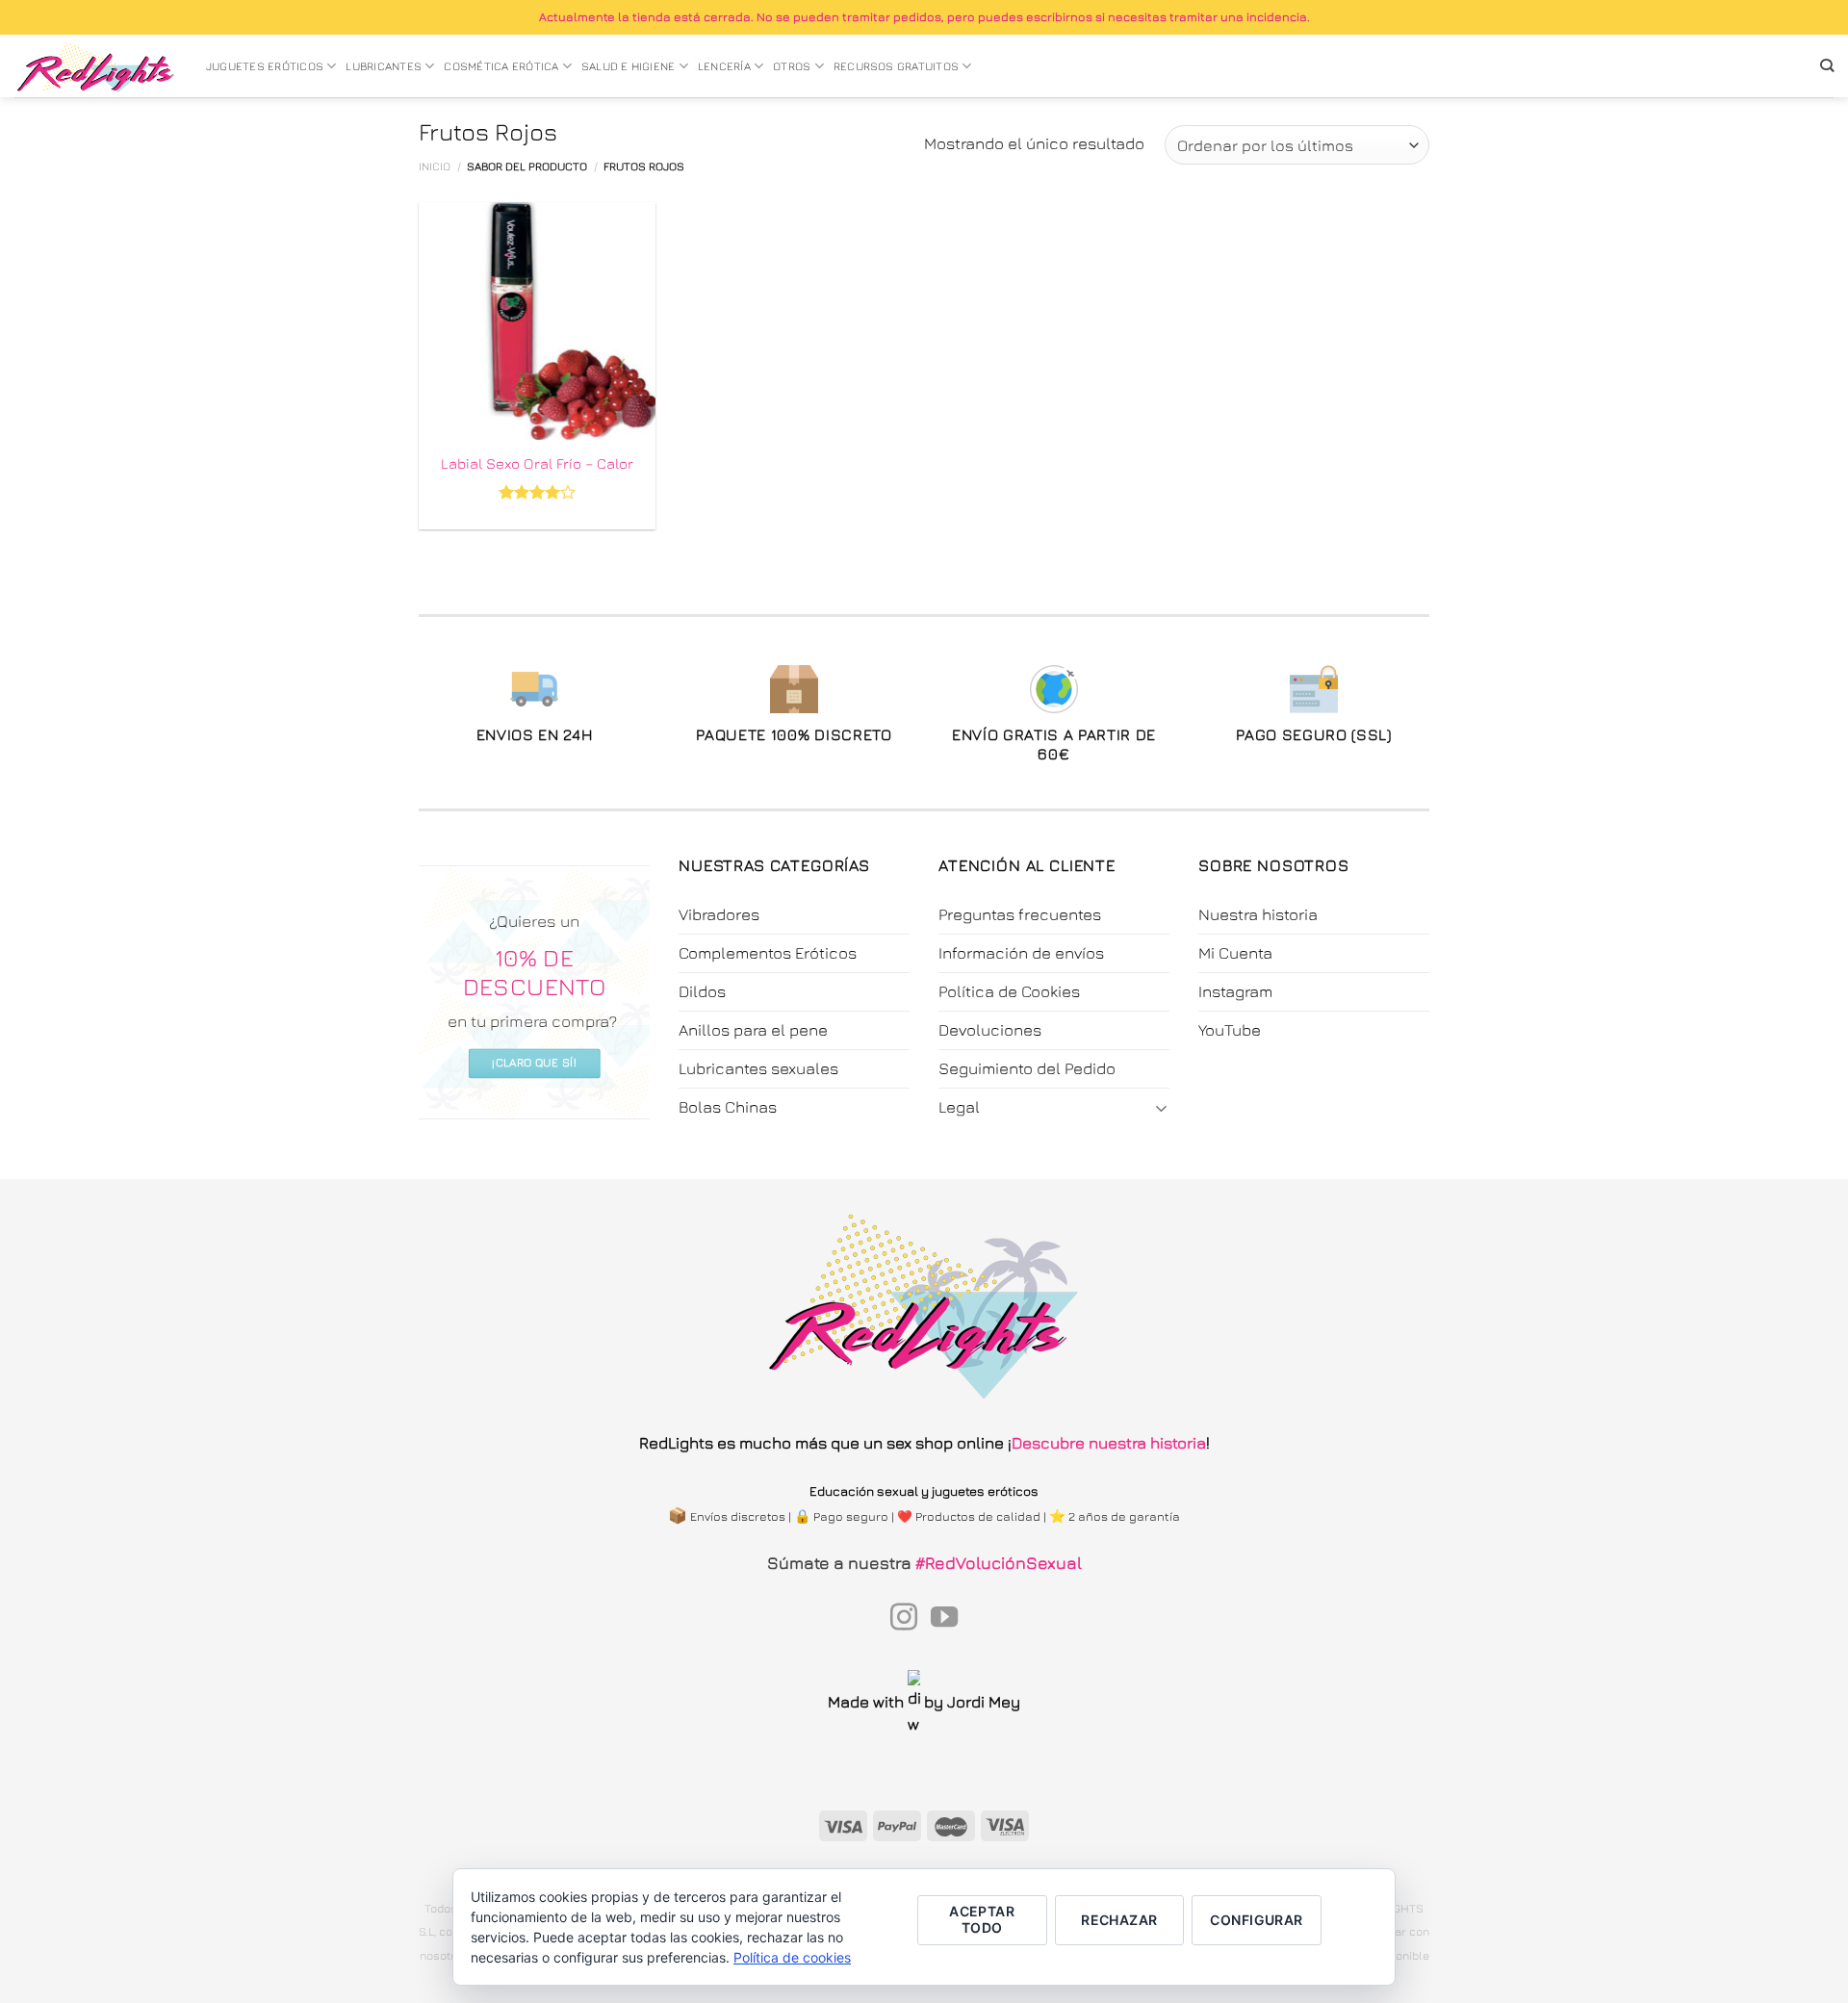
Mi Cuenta (1235, 953)
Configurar (1256, 1920)
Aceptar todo (982, 1919)
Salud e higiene (629, 66)
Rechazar (1119, 1920)
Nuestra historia (1258, 914)
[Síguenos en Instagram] (904, 1619)
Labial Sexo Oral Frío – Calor (537, 463)
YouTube (1230, 1030)
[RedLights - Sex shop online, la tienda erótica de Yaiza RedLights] (96, 66)
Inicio (435, 167)
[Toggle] (1162, 1107)
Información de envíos (1021, 953)
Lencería (724, 66)
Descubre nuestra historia (1109, 1443)
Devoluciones (990, 1030)
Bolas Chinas (728, 1107)
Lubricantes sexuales (758, 1068)
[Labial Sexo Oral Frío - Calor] (538, 321)
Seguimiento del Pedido (1027, 1068)
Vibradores (719, 914)
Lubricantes (384, 66)
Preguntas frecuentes (1020, 914)
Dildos (702, 991)
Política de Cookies (1009, 991)
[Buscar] (1827, 66)
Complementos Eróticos (768, 953)
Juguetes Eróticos (265, 66)
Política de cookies (792, 1957)
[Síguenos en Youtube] (944, 1619)
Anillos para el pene (753, 1030)
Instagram (1235, 991)
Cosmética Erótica (501, 66)
